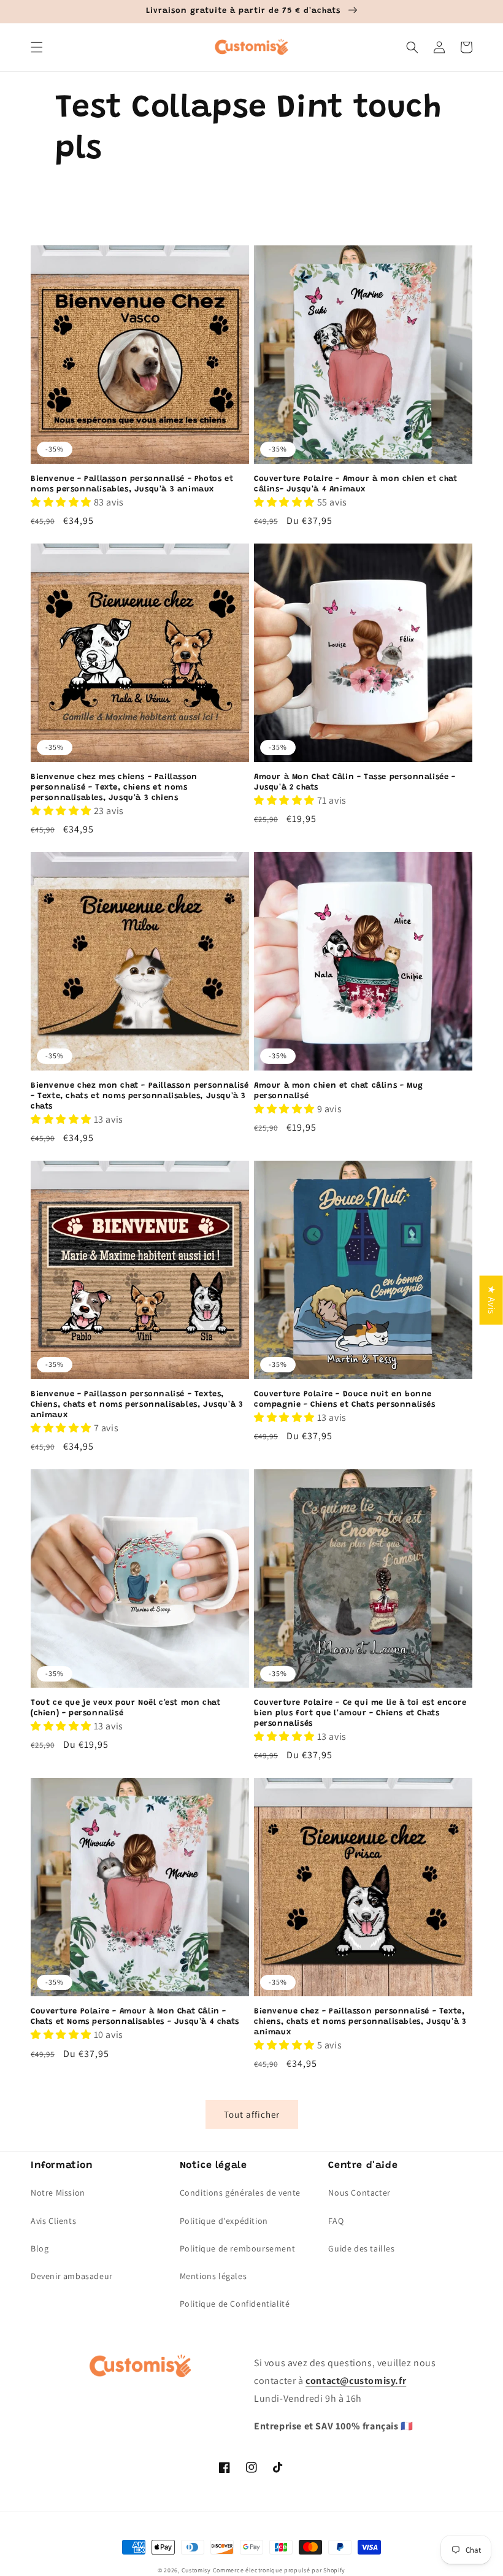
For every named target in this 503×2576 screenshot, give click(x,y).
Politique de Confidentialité (235, 2304)
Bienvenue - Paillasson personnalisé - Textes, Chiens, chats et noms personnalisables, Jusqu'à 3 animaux (137, 1405)
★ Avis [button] (492, 1300)
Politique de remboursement (238, 2248)
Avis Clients (53, 2221)
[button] (37, 47)
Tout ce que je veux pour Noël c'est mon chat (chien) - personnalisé (125, 1708)
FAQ (336, 2221)
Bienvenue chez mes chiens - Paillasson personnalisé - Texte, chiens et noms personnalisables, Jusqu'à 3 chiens (114, 787)
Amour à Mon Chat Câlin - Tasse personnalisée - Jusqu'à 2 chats (355, 782)
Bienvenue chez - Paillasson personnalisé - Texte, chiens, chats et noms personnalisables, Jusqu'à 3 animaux (360, 2022)
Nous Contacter (359, 2193)
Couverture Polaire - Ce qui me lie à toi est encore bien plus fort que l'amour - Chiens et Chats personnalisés (360, 1713)
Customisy (196, 2570)
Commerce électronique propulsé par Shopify (279, 2570)
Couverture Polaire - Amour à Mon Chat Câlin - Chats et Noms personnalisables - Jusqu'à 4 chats (135, 2017)
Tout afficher (252, 2114)
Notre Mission (58, 2193)
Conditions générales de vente (240, 2193)
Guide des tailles (361, 2248)
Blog (40, 2248)
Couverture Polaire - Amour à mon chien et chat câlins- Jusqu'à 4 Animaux (356, 484)
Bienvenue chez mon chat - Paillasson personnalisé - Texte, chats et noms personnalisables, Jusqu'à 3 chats (140, 1096)
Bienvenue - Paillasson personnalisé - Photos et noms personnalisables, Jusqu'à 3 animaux (132, 484)
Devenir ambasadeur (72, 2276)
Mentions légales (213, 2276)
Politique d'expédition (224, 2221)
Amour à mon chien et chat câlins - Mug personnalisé (339, 1091)
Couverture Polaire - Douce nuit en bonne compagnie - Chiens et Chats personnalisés (345, 1399)
